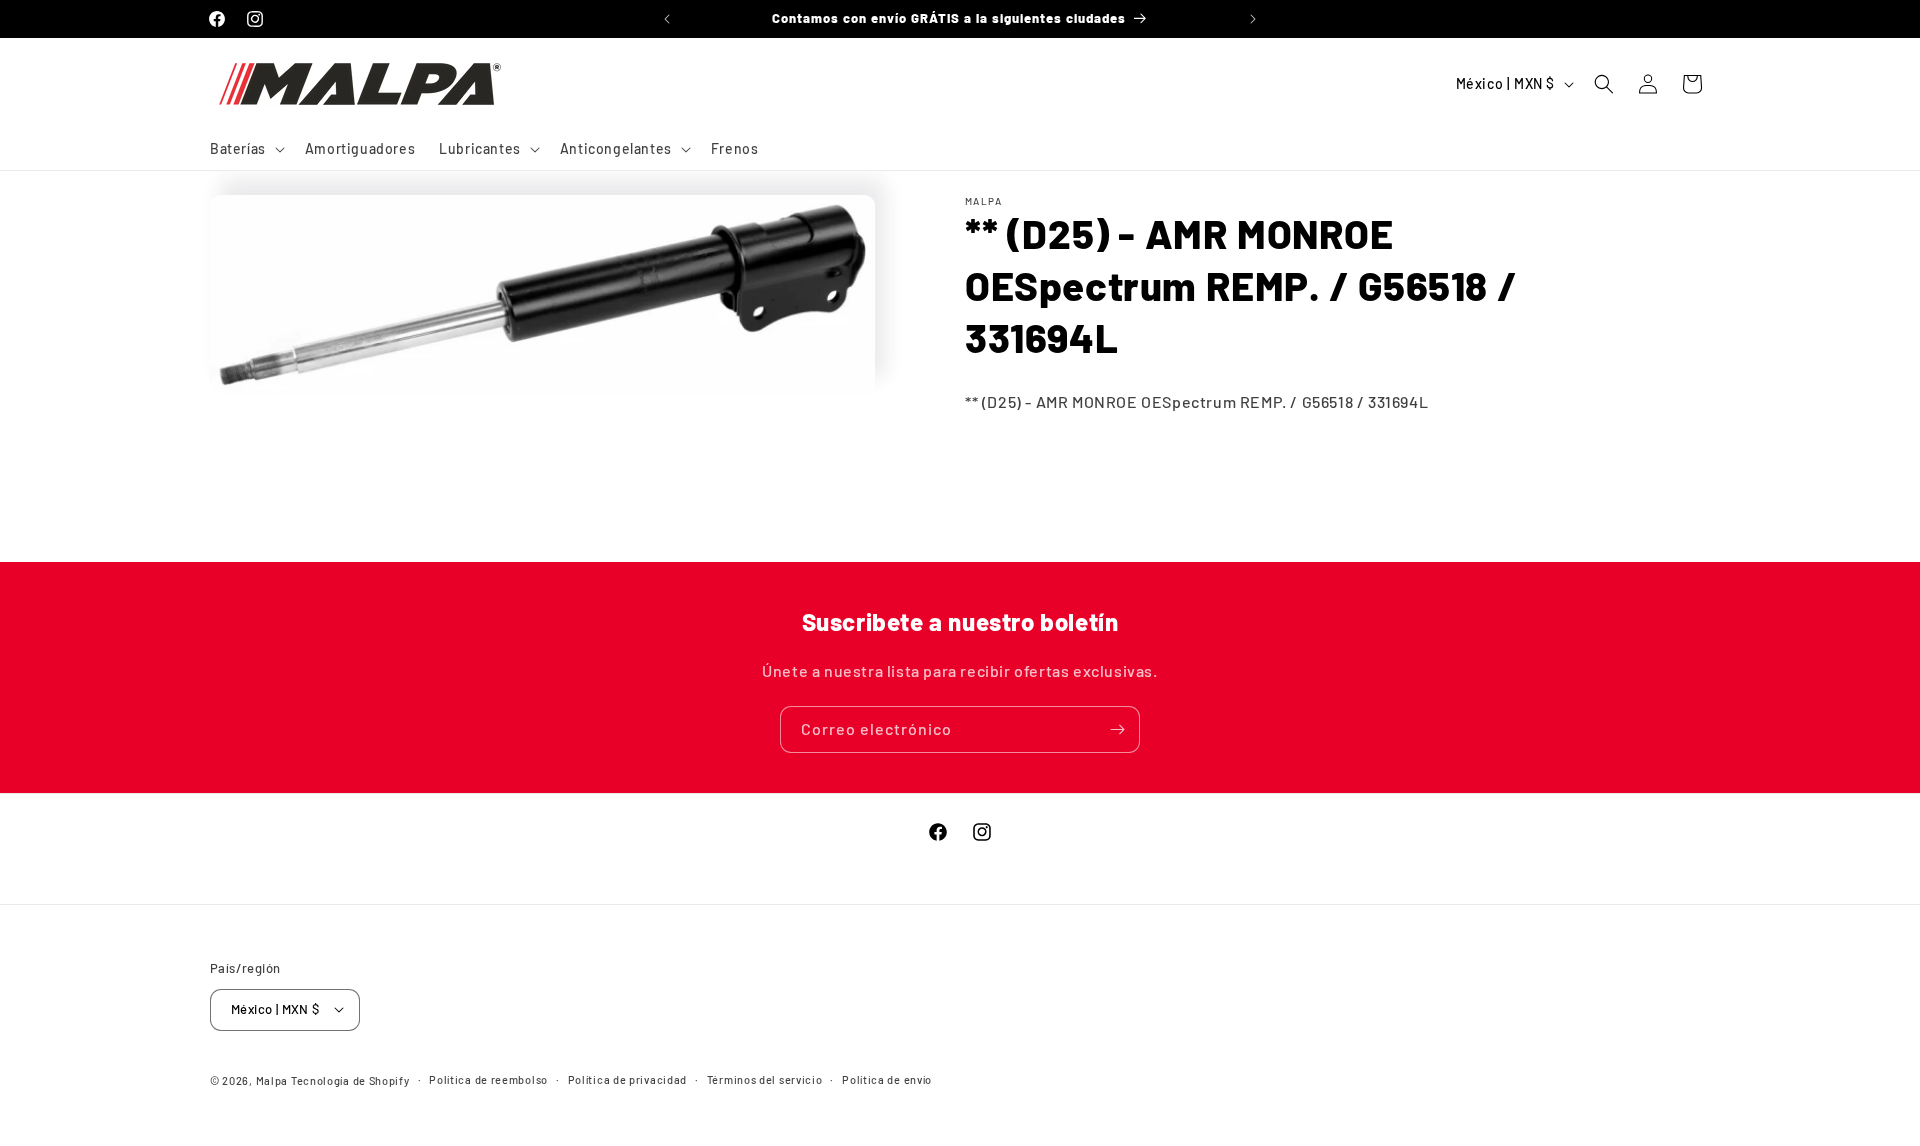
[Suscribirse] (1117, 729)
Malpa (272, 1079)
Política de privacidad (627, 1078)
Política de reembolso (488, 1078)
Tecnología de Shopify (350, 1079)
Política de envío (887, 1078)
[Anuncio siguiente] (1253, 19)
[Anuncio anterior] (667, 19)
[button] (245, 149)
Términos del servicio (765, 1078)
